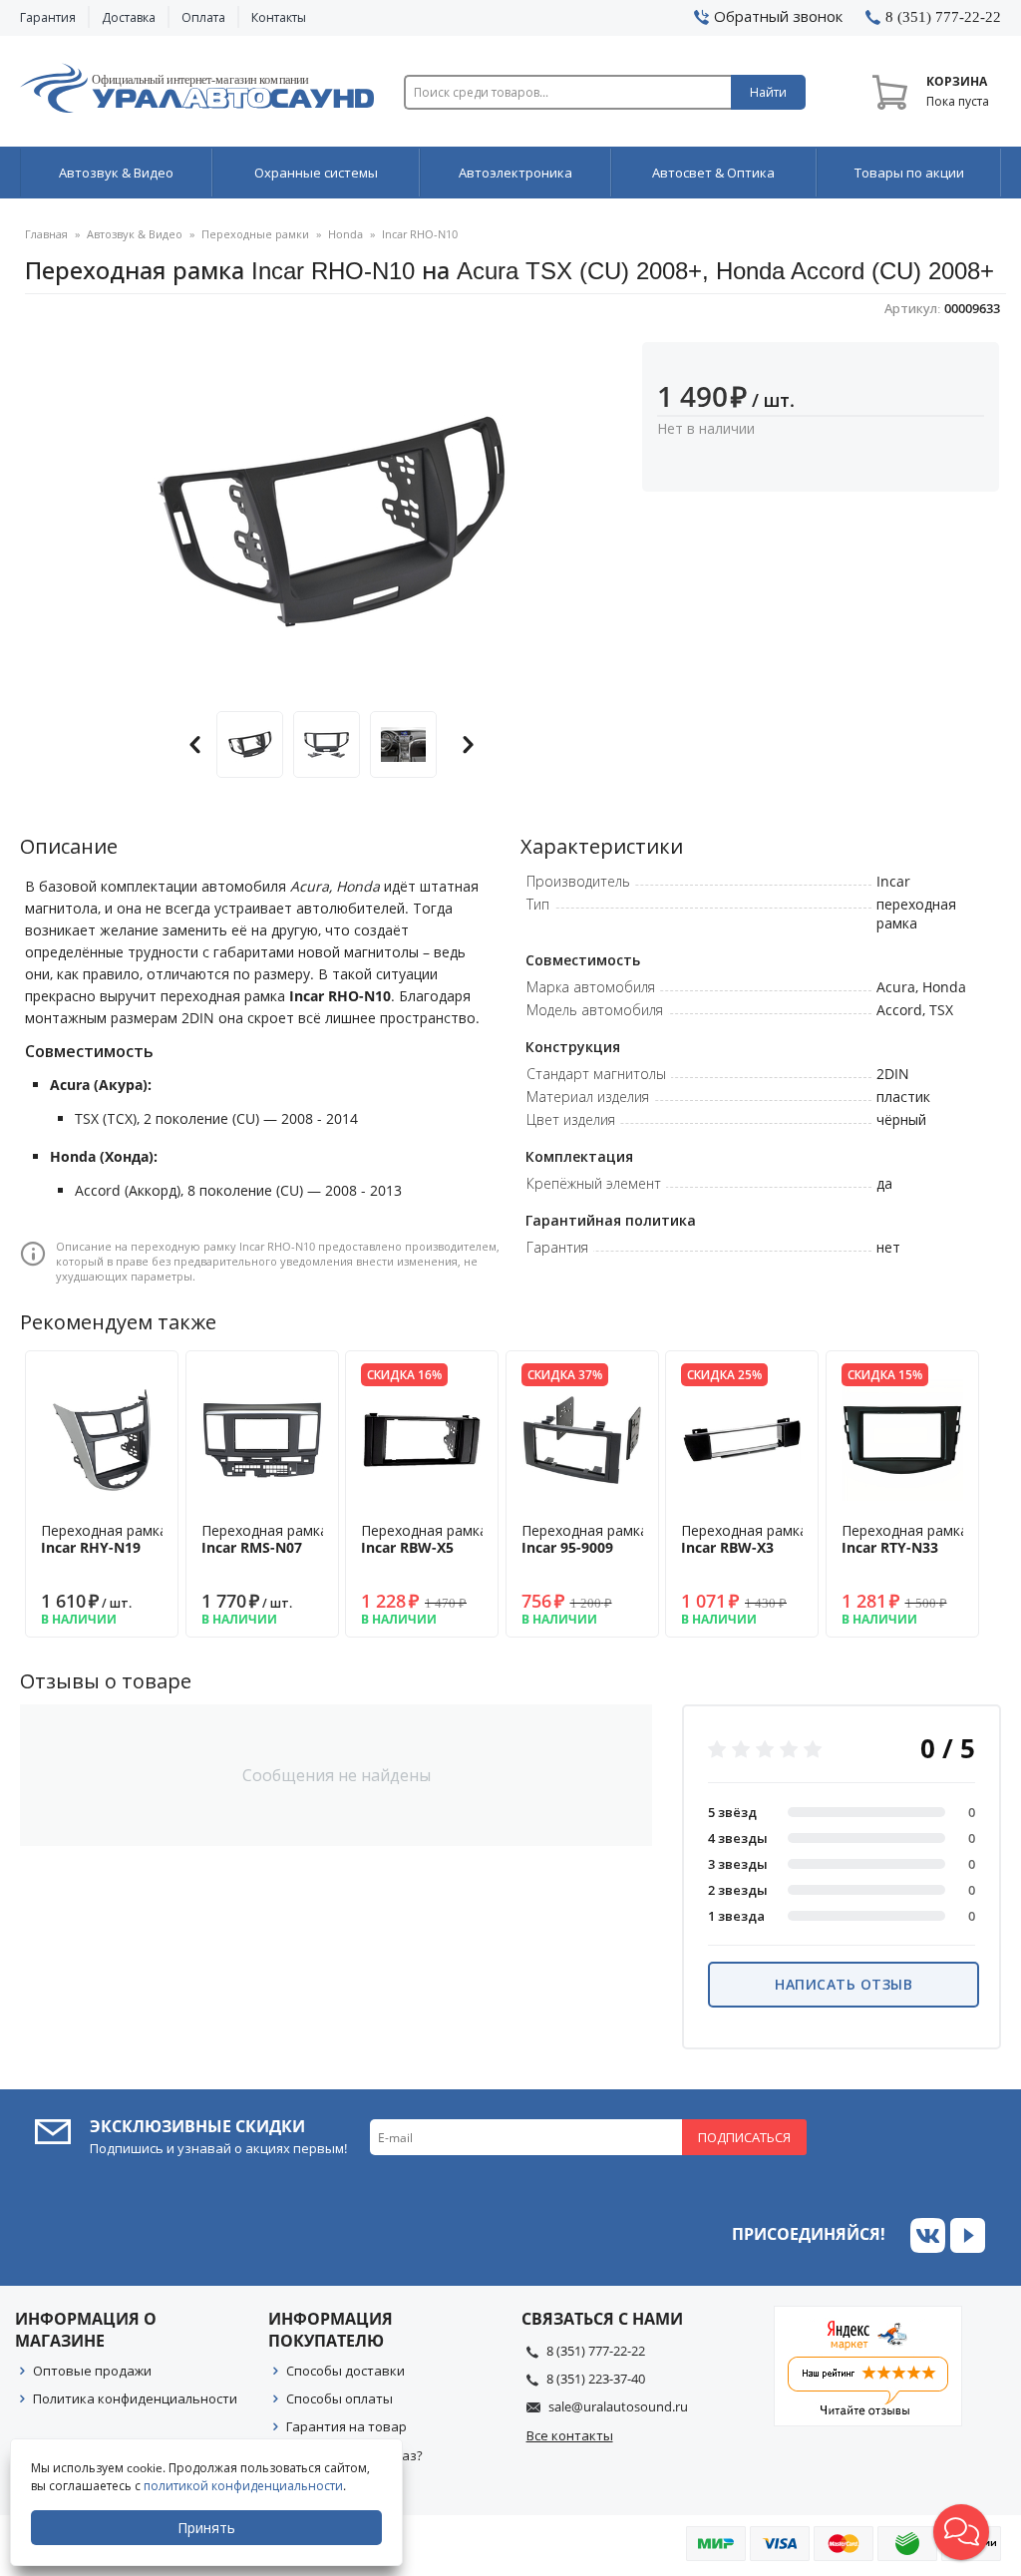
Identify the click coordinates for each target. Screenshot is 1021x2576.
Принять (206, 2528)
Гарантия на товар (346, 2426)
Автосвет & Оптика (713, 173)
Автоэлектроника (515, 173)
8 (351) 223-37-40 (596, 2379)
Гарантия (48, 17)
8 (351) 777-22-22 (596, 2351)
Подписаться (744, 2137)
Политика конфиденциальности (135, 2398)
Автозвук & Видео (116, 173)
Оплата (203, 17)
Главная (46, 234)
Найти (768, 92)
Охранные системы (316, 173)
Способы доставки (345, 2371)
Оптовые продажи (92, 2371)
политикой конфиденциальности (243, 2486)
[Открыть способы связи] (961, 2532)
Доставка (129, 17)
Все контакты (570, 2435)
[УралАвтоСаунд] (197, 92)
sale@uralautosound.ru (618, 2406)
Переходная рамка (104, 1539)
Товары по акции (909, 173)
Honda (345, 234)
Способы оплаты (340, 2398)
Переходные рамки (255, 234)
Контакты (279, 17)
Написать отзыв (844, 1984)
